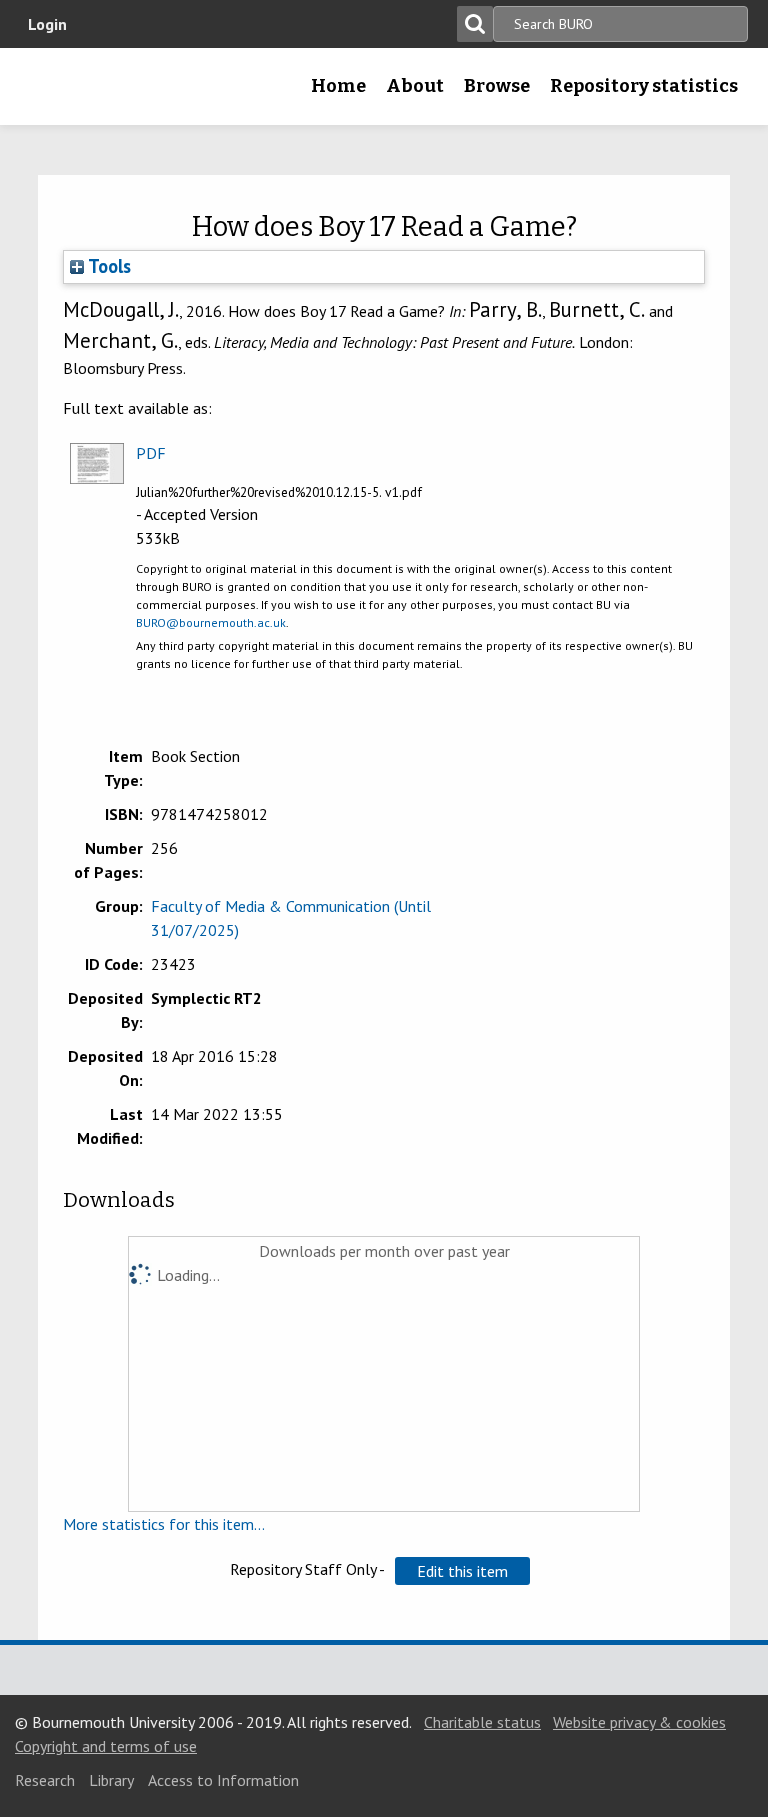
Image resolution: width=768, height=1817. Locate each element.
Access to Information (223, 1780)
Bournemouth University (47, 93)
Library (111, 1780)
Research (45, 1780)
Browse (497, 86)
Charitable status (482, 1722)
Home (338, 86)
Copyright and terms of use (106, 1746)
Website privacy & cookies (639, 1722)
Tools (107, 266)
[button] (462, 1571)
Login (47, 24)
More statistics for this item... (164, 1524)
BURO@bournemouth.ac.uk (211, 622)
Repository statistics (644, 86)
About (415, 86)
